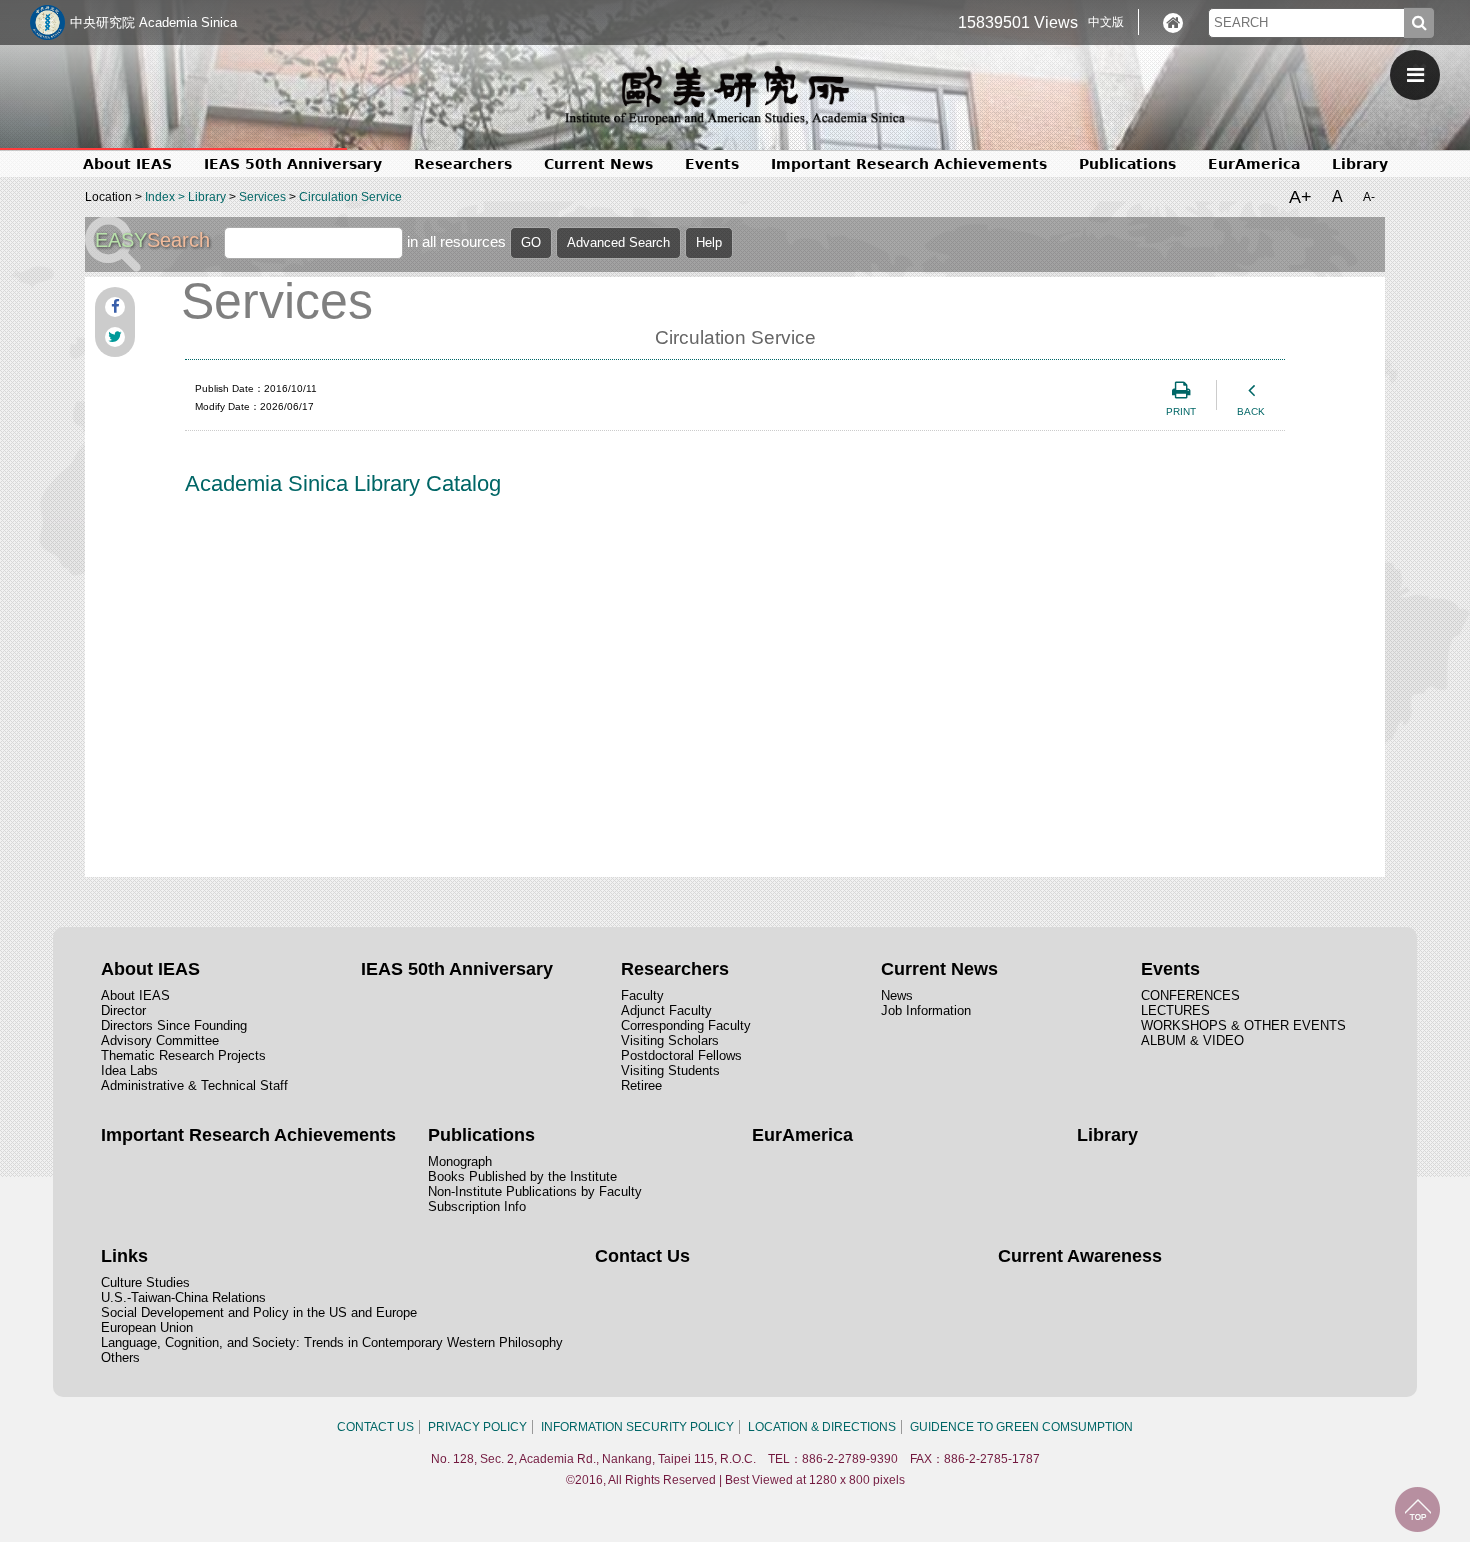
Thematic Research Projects (183, 1055)
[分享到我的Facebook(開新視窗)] (115, 307)
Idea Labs (129, 1070)
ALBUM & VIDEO (1192, 1040)
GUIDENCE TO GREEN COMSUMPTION (1021, 1427)
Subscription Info (477, 1206)
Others (120, 1357)
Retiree (641, 1085)
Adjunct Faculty (666, 1010)
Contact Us (642, 1256)
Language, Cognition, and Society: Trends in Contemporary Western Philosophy (332, 1342)
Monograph (460, 1161)
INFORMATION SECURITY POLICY (637, 1427)
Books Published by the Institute (522, 1176)
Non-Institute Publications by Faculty (535, 1191)
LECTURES (1175, 1010)
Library (1360, 164)
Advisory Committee (160, 1040)
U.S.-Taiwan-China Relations (183, 1297)
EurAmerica (1254, 164)
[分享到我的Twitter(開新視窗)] (115, 337)
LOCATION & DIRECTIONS (822, 1427)
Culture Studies (145, 1282)
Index (160, 197)
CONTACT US (375, 1427)
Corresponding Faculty (686, 1025)
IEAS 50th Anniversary (293, 164)
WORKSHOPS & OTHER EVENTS (1243, 1025)
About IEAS (135, 995)
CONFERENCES (1190, 995)
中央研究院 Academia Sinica (153, 22)
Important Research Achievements (909, 164)
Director (123, 1010)
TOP (1417, 1509)
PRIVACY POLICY (477, 1427)
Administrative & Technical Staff (194, 1085)
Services (262, 197)
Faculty (642, 995)
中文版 (1106, 22)
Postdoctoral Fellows (681, 1055)
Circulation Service (350, 197)
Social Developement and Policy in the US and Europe (259, 1312)
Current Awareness (1080, 1256)
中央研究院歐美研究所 (735, 95)
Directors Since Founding (174, 1025)
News (897, 995)
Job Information (926, 1010)
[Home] (1173, 23)
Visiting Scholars (670, 1040)
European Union (147, 1327)
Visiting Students (670, 1070)
